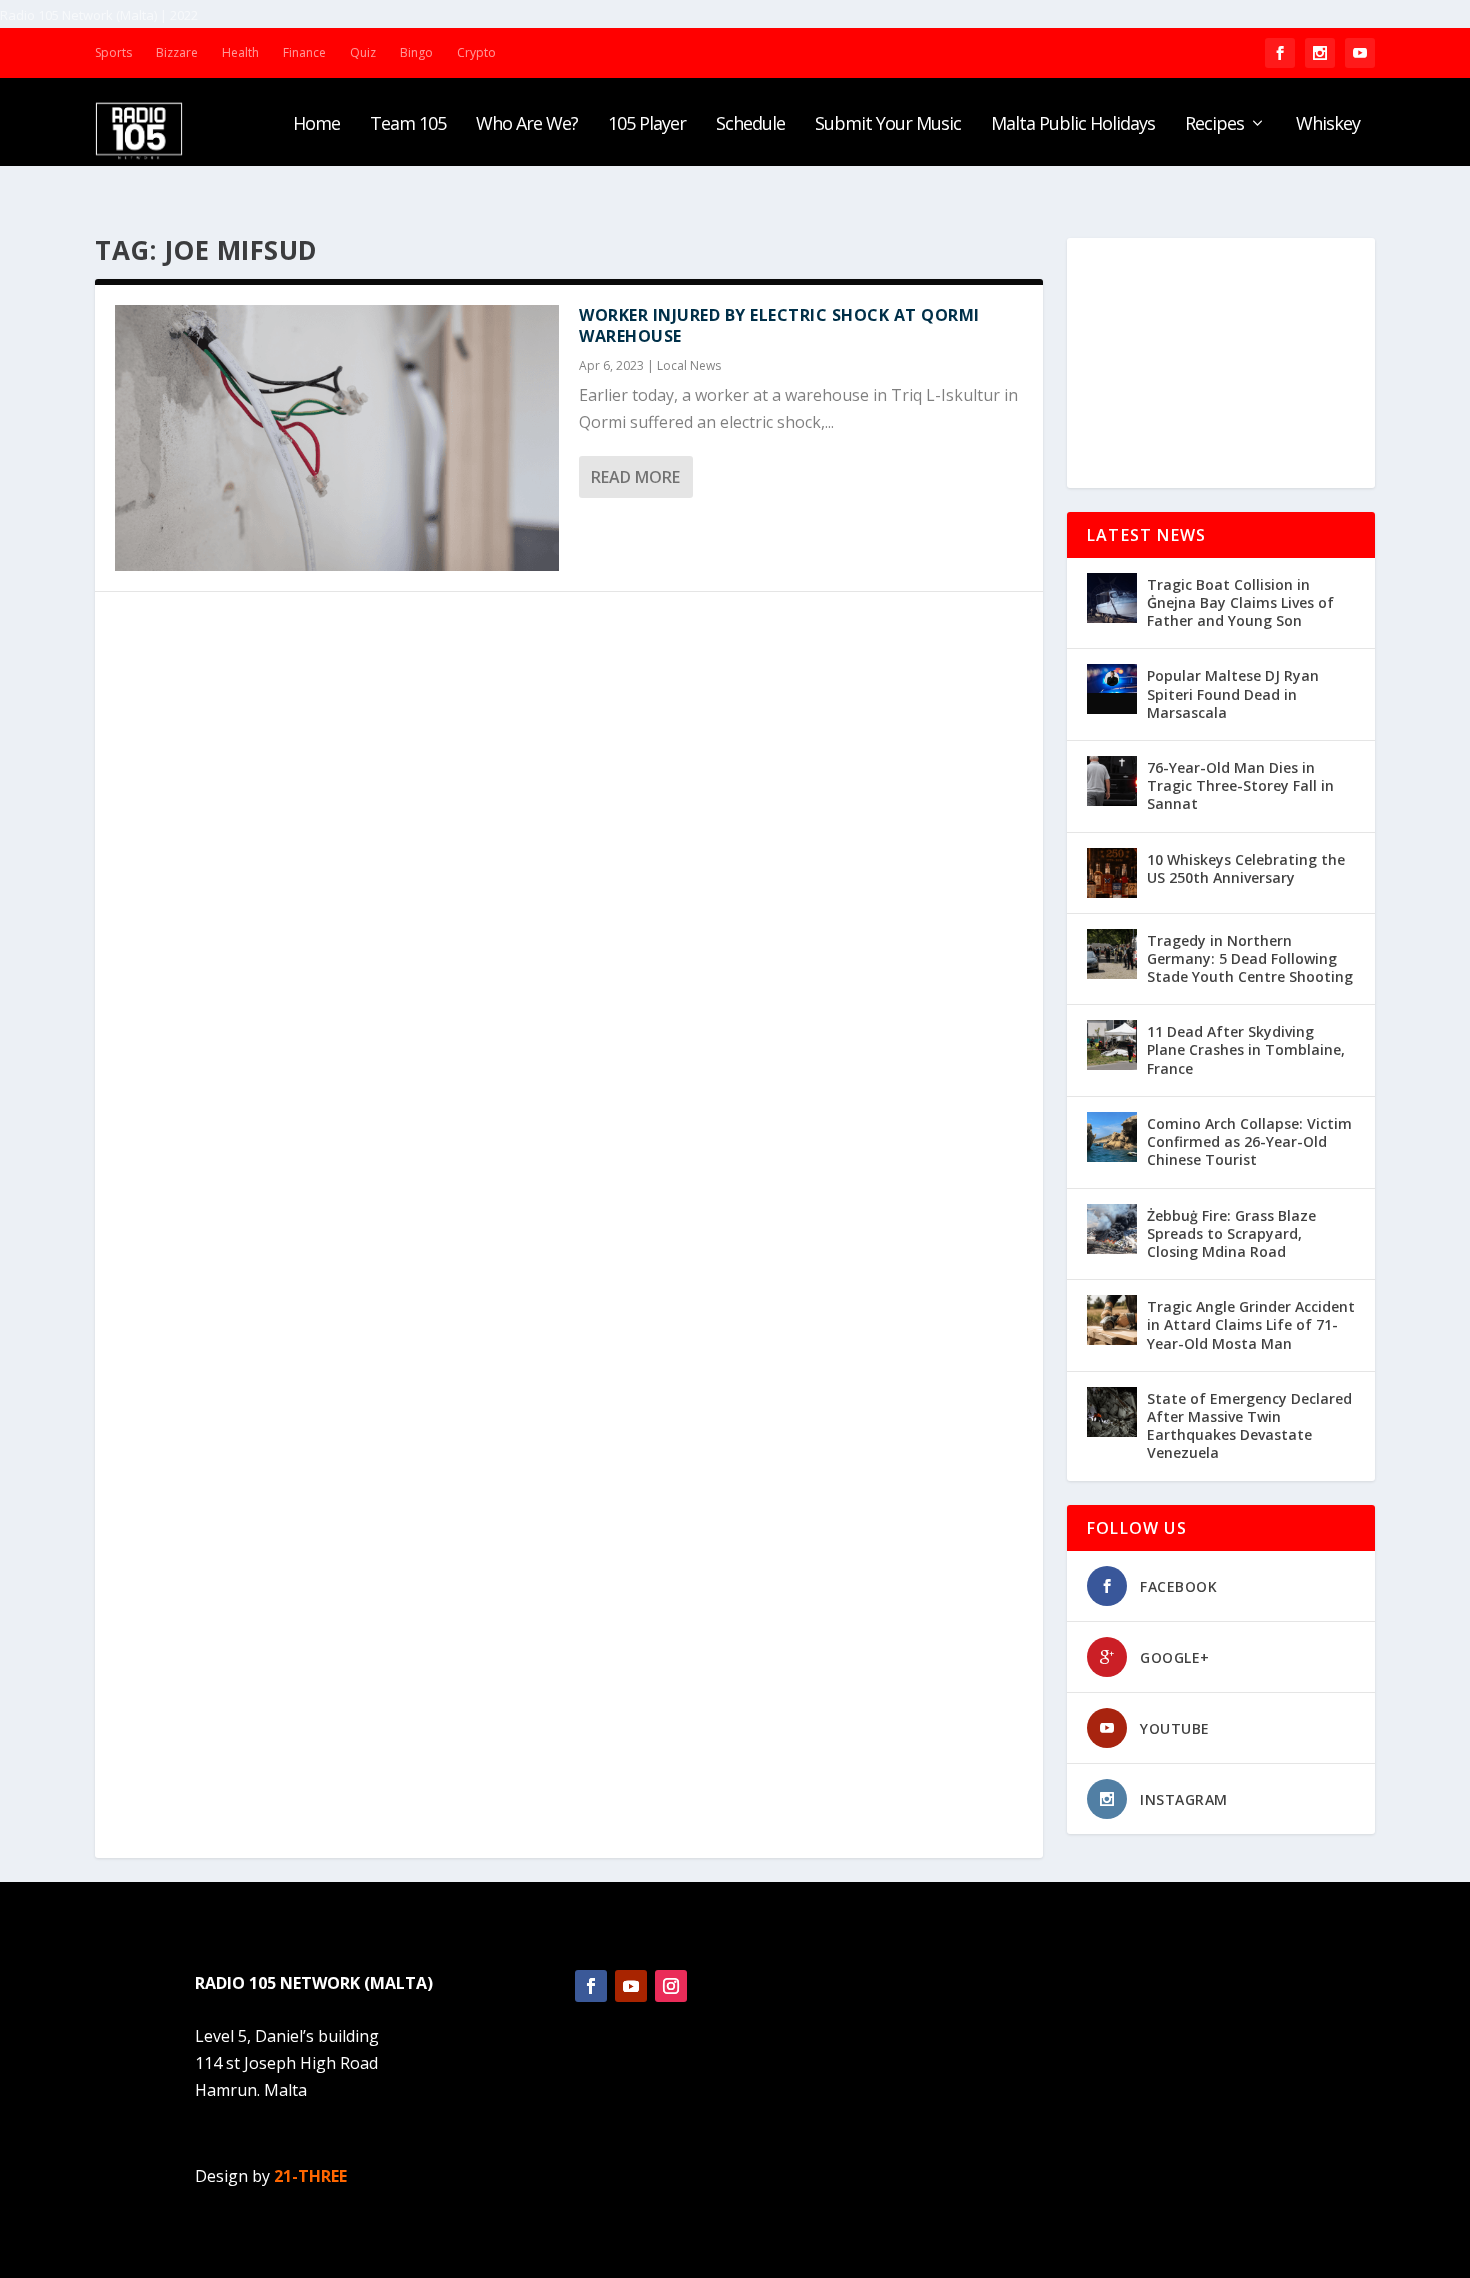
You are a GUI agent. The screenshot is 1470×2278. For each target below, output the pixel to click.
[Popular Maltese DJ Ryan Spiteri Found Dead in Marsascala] (1112, 689)
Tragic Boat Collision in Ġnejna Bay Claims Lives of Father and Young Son (1240, 602)
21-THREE (310, 2176)
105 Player (647, 125)
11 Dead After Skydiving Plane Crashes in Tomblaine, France (1246, 1049)
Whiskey (1328, 125)
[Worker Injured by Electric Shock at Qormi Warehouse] (337, 438)
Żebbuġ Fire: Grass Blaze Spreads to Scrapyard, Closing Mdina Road (1231, 1233)
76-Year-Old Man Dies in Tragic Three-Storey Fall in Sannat (1240, 785)
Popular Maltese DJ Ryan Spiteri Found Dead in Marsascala (1233, 693)
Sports (113, 52)
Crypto (476, 52)
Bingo (416, 52)
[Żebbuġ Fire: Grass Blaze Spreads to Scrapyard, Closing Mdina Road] (1112, 1229)
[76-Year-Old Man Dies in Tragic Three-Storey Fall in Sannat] (1112, 781)
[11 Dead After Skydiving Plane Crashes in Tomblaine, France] (1112, 1045)
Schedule (750, 125)
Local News (689, 365)
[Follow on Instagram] (671, 1986)
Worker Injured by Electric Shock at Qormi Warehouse (779, 325)
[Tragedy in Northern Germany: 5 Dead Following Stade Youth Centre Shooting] (1112, 954)
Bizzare (177, 52)
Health (240, 52)
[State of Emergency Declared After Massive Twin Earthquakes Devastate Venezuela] (1112, 1412)
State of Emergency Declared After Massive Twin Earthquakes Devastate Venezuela (1249, 1426)
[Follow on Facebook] (591, 1986)
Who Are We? (527, 125)
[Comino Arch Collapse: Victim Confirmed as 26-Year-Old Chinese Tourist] (1112, 1137)
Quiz (363, 52)
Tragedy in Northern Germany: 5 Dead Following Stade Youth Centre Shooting (1250, 958)
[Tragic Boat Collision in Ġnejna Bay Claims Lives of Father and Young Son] (1112, 598)
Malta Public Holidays (1073, 125)
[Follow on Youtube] (631, 1986)
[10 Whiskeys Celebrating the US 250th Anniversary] (1112, 873)
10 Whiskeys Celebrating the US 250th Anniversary (1246, 868)
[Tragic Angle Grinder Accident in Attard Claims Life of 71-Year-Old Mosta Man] (1112, 1320)
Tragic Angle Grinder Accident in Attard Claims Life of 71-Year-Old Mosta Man (1251, 1324)
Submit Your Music (888, 125)
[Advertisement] (1221, 363)
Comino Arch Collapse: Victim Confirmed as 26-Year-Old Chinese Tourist (1249, 1141)
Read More (635, 477)
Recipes (1214, 125)
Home (316, 125)
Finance (304, 52)
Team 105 (408, 125)
